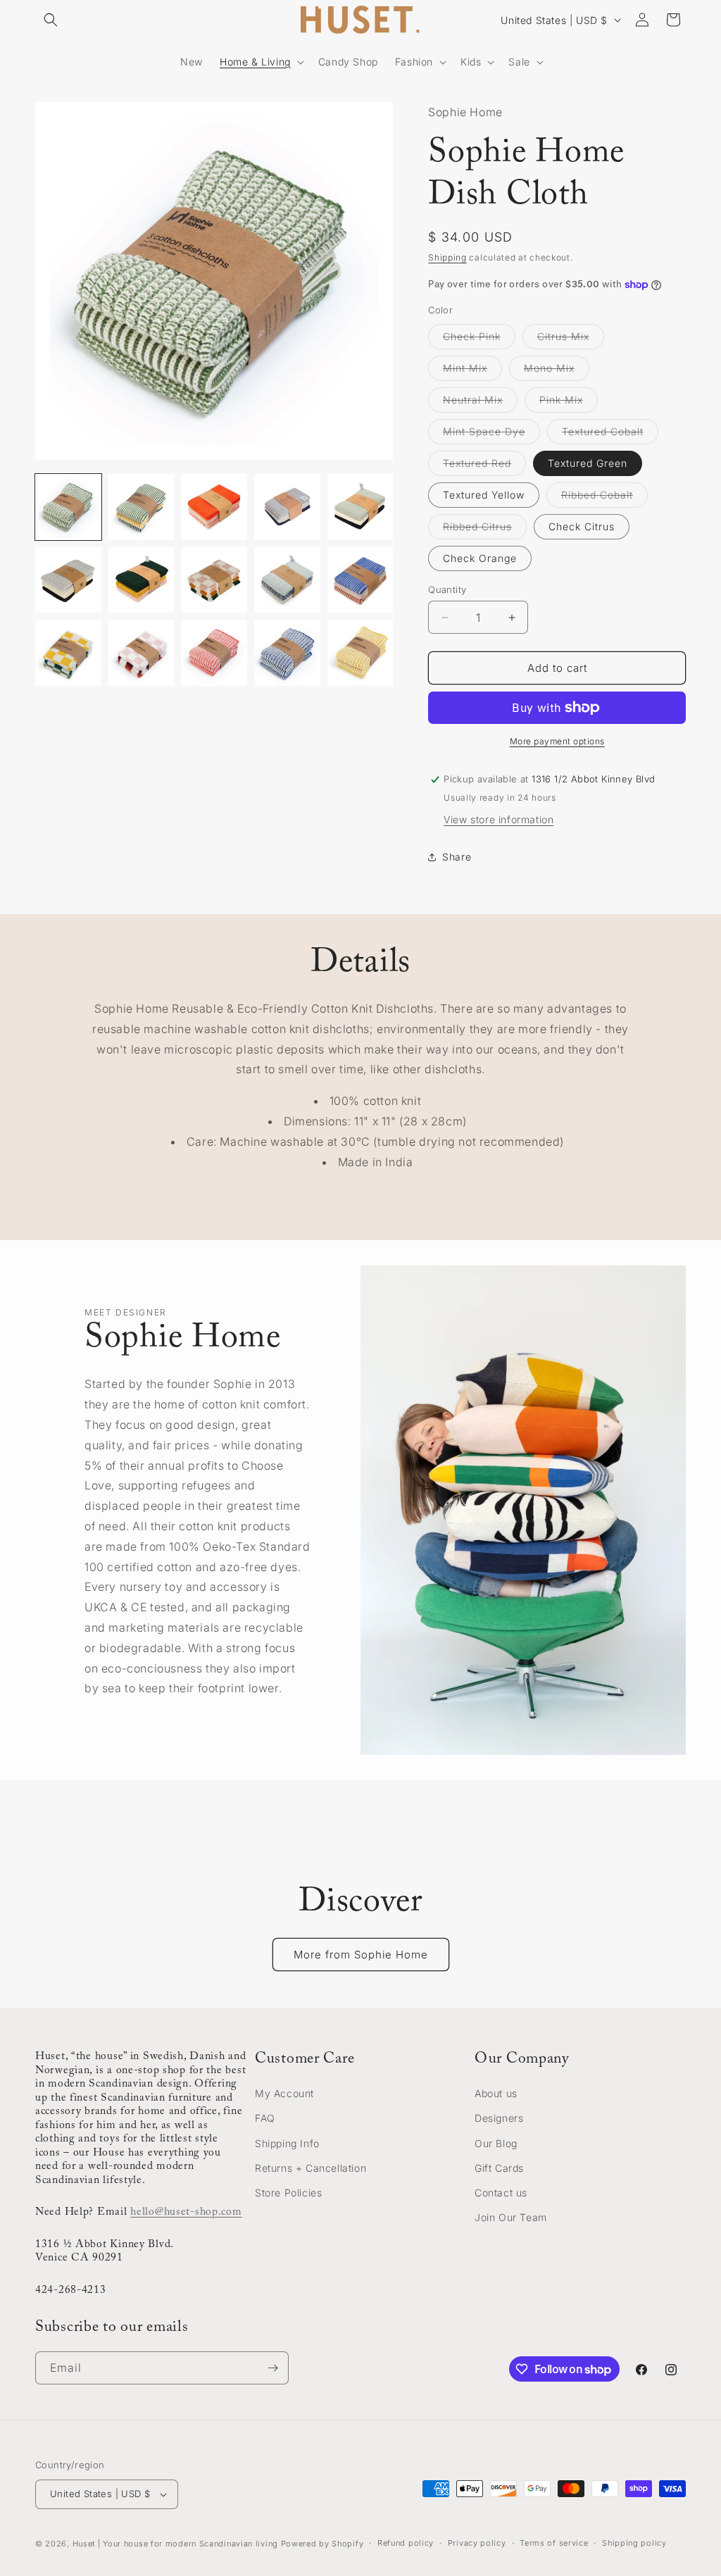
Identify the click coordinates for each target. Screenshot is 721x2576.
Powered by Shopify (322, 2544)
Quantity (447, 589)
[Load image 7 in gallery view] (142, 580)
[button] (51, 20)
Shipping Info (287, 2143)
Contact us (501, 2193)
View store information (499, 819)
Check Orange (480, 558)
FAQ (265, 2118)
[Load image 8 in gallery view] (214, 580)
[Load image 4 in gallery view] (287, 507)
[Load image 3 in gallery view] (214, 507)
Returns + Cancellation (311, 2168)
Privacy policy (477, 2543)
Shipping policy (634, 2543)
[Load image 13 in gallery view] (214, 653)
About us (496, 2093)
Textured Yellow (484, 495)
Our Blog (496, 2143)
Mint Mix (472, 371)
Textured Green (588, 463)
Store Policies (288, 2193)
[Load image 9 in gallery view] (287, 580)
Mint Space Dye (491, 434)
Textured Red (484, 466)
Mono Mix (557, 371)
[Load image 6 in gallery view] (68, 580)
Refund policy (406, 2543)
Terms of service (554, 2543)
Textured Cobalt (610, 434)
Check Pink (479, 339)
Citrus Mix (571, 339)
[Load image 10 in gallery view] (360, 580)
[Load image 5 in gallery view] (360, 507)
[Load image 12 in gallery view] (142, 653)
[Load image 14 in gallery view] (287, 653)
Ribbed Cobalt (604, 498)
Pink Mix (569, 403)
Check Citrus (582, 526)
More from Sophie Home (361, 1955)
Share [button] (457, 857)
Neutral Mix (480, 403)
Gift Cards (499, 2168)
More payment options (557, 741)
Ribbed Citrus (485, 530)
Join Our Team (511, 2217)
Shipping (447, 257)
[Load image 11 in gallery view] (68, 653)
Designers (499, 2118)
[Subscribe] (272, 2368)
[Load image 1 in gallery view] (68, 507)
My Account (284, 2093)
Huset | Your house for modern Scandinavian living (175, 2544)
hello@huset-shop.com (186, 2212)
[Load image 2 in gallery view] (142, 507)
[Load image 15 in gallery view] (360, 653)
